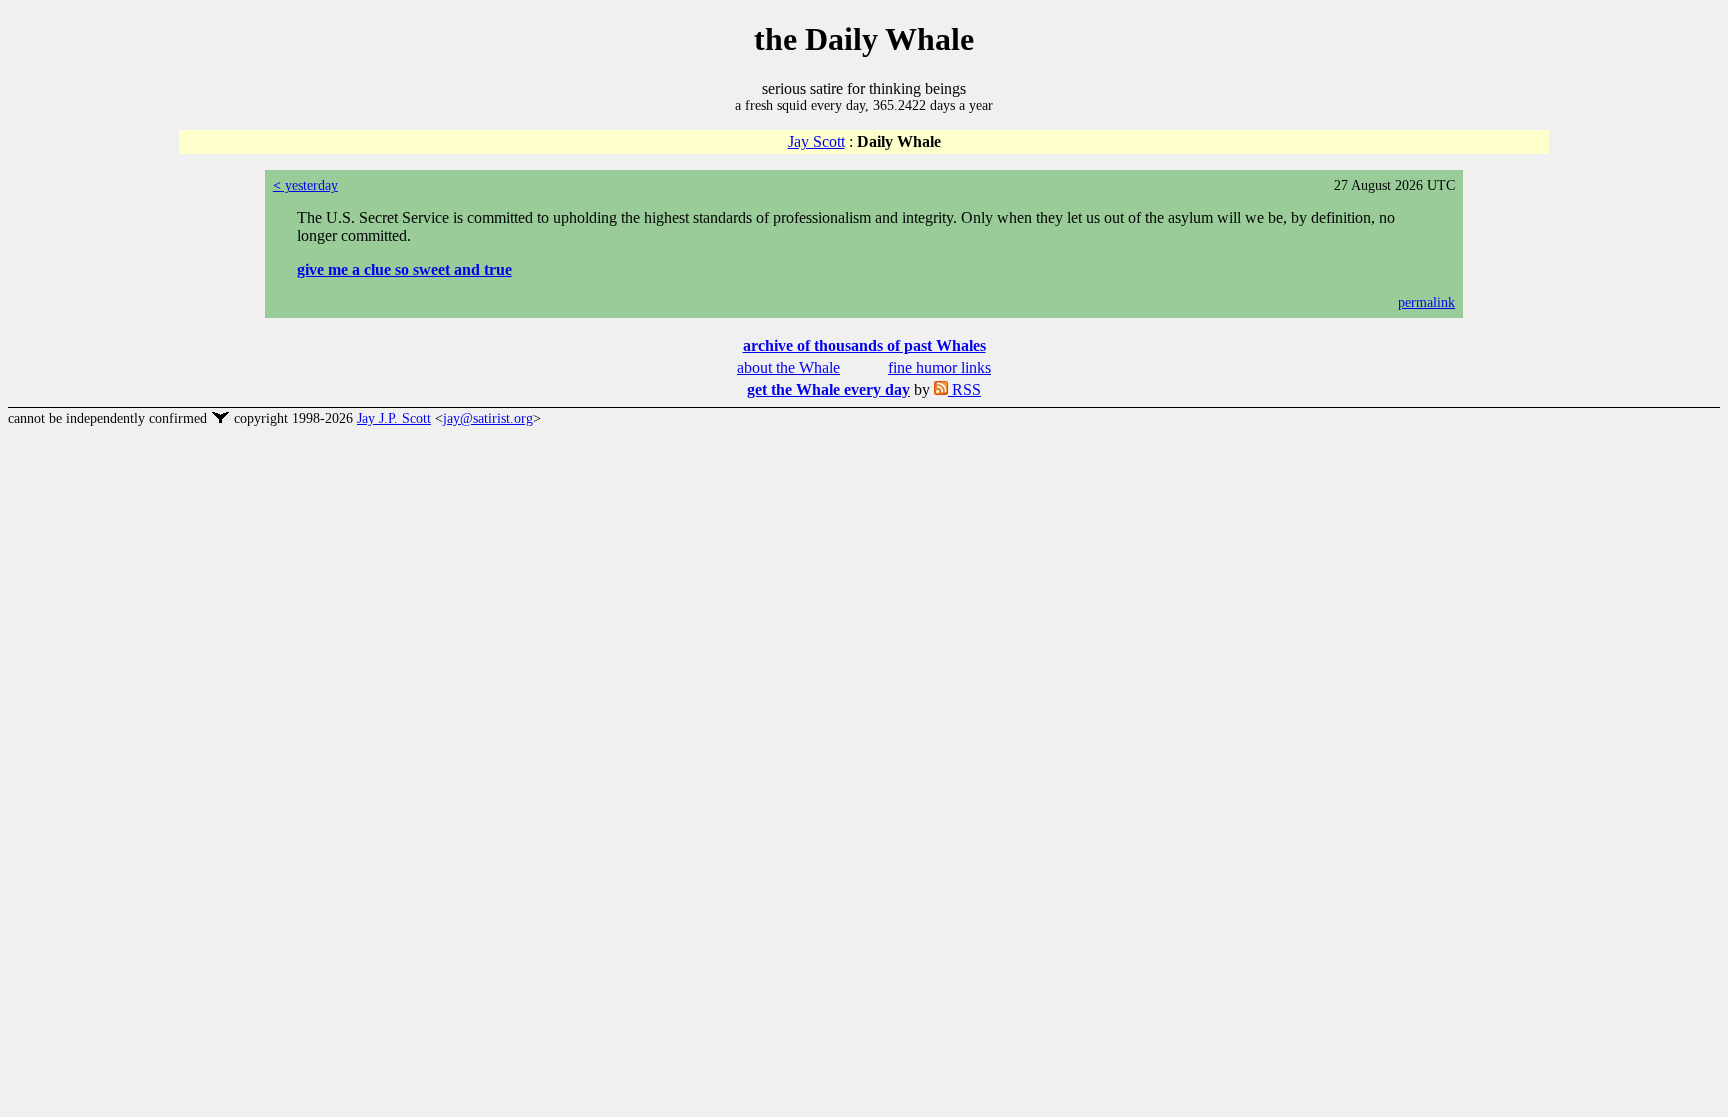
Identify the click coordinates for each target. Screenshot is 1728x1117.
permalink (1426, 302)
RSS (964, 389)
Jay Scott (816, 141)
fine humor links (939, 367)
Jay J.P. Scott (394, 418)
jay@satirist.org (488, 418)
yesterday (305, 185)
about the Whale (788, 367)
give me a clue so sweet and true (404, 269)
